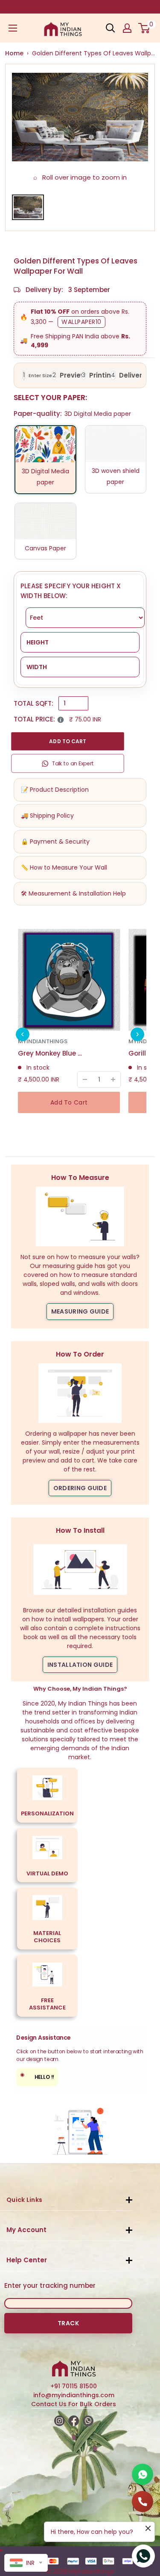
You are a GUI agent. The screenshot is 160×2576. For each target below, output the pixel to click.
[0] (144, 28)
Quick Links (24, 2200)
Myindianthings (43, 1041)
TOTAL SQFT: (33, 703)
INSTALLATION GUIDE (80, 1665)
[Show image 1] (28, 207)
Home (14, 53)
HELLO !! (37, 2076)
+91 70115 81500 (74, 2386)
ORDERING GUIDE (80, 1488)
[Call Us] (143, 2502)
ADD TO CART (67, 741)
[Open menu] (13, 28)
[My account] (127, 28)
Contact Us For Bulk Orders (74, 2404)
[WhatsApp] (143, 2474)
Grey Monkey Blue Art (50, 1053)
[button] (23, 1034)
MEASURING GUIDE (80, 1311)
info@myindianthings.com (74, 2395)
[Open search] (111, 28)
